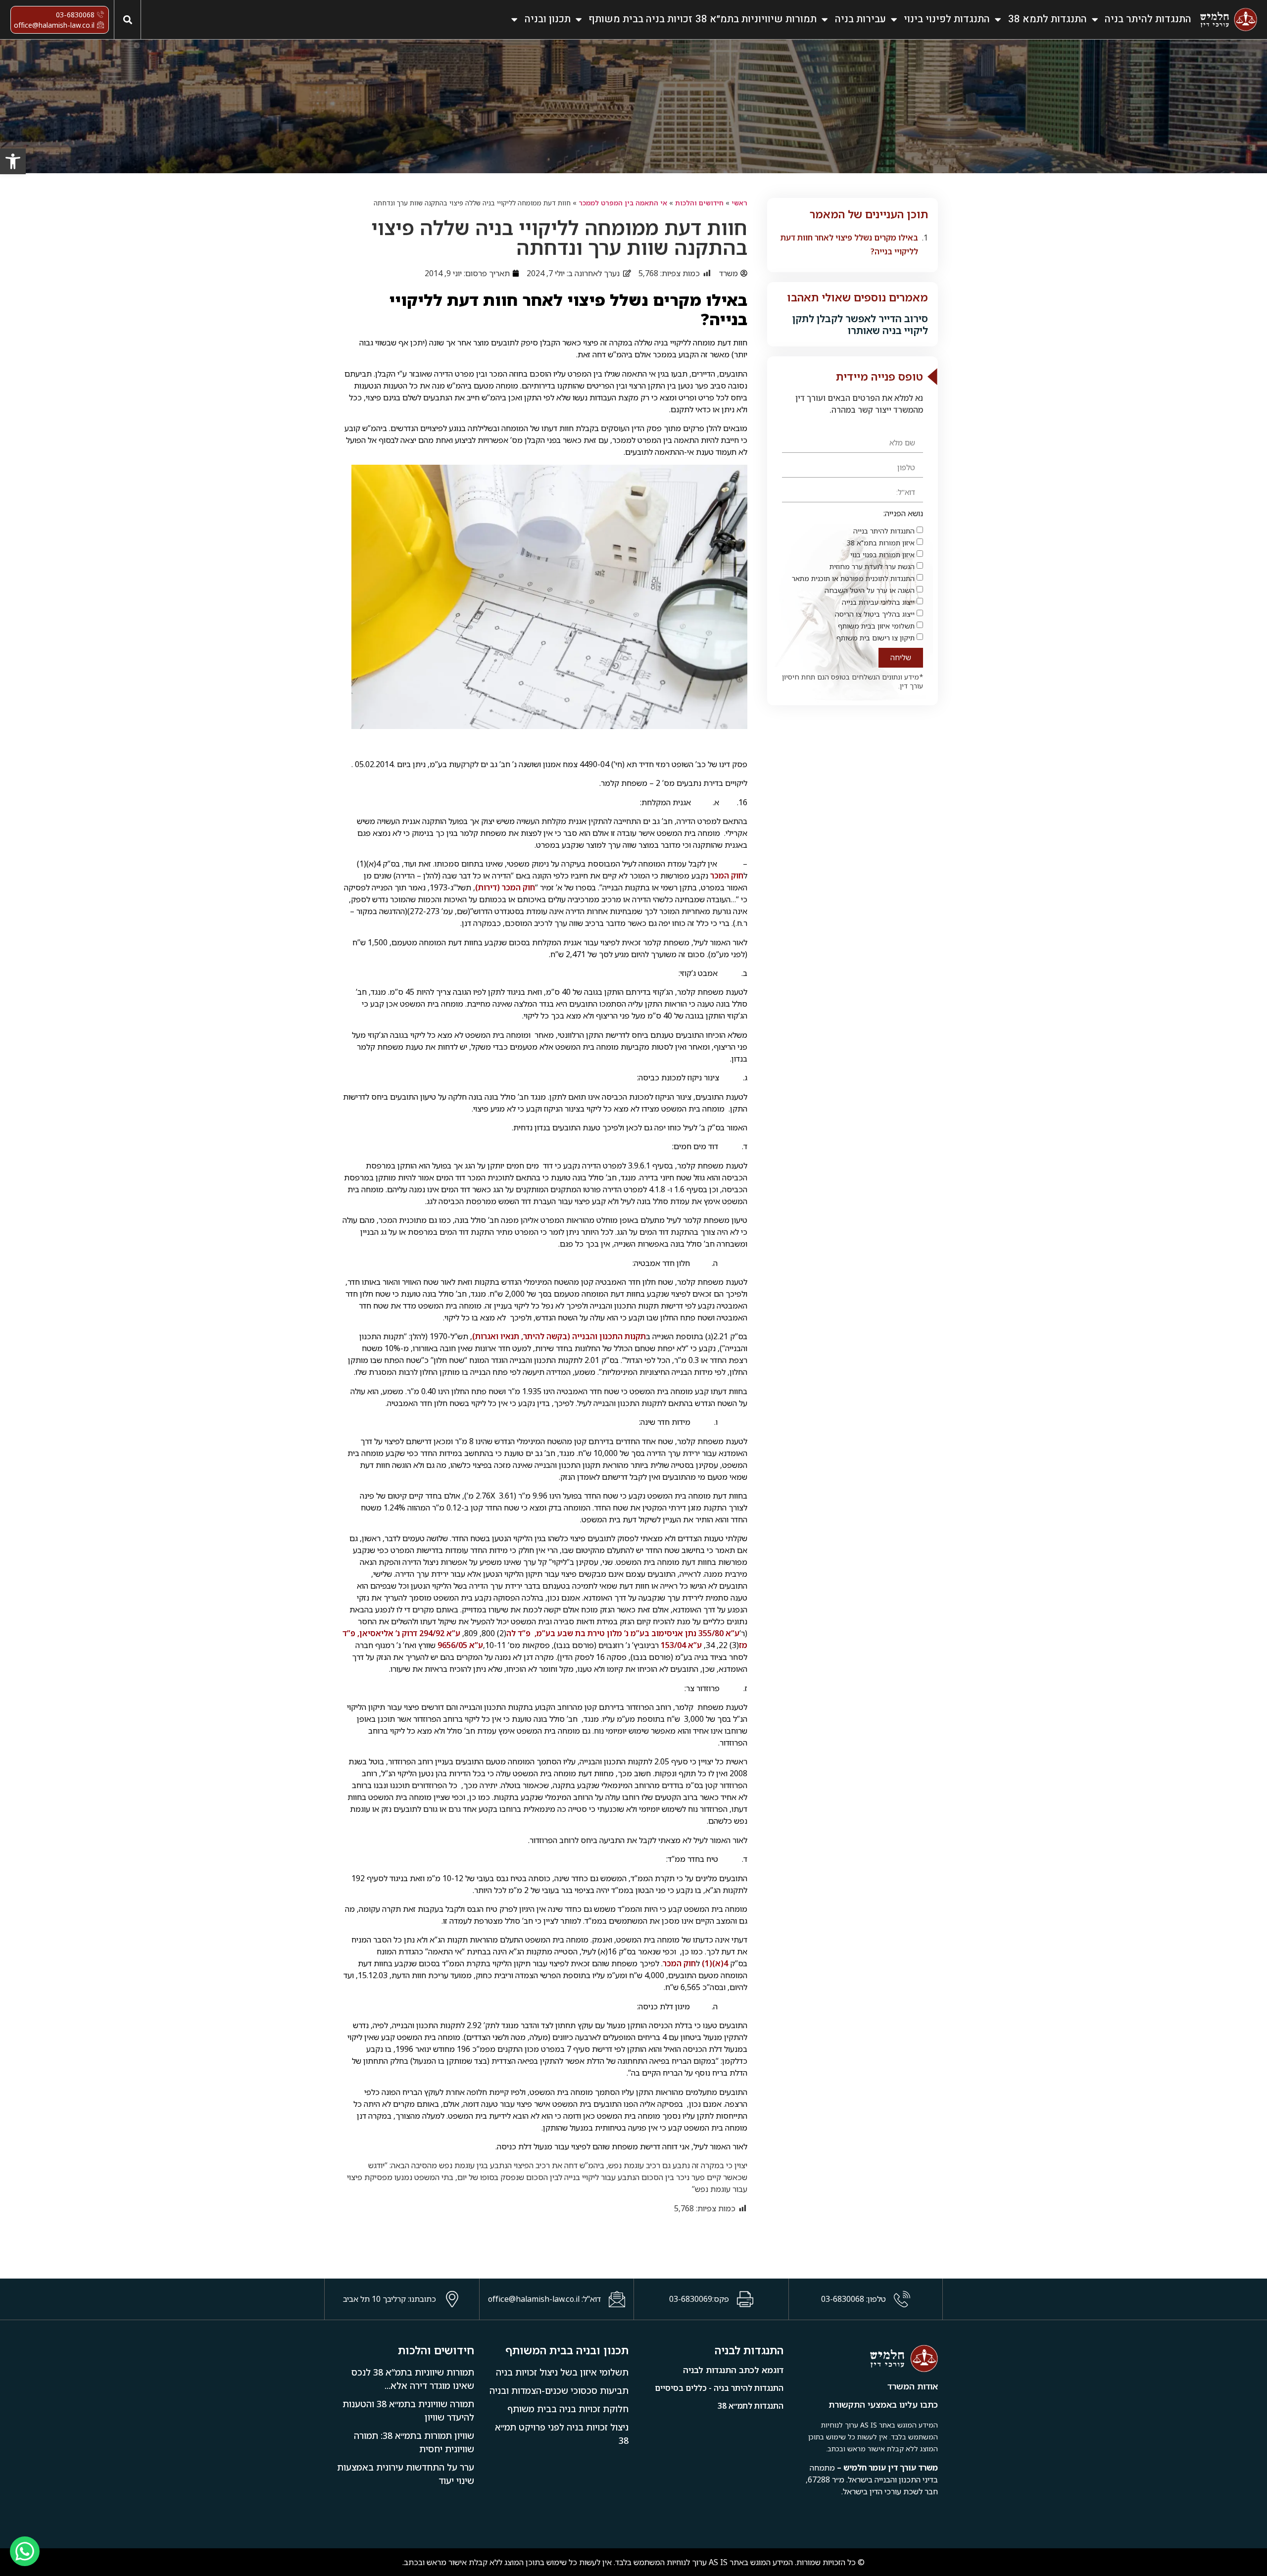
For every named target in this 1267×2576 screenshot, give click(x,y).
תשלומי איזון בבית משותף (876, 626)
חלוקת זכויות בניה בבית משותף (568, 2409)
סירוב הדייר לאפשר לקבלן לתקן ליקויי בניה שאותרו (860, 324)
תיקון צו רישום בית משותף (876, 638)
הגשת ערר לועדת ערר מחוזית (872, 566)
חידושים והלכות (699, 203)
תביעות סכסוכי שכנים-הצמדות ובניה (559, 2390)
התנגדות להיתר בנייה (884, 531)
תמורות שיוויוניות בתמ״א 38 (756, 19)
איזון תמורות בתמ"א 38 (881, 543)
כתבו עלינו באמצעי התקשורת (883, 2405)
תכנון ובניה (548, 19)
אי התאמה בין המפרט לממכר (623, 203)
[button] (127, 20)
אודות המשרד (913, 2386)
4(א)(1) (715, 1963)
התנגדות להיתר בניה (1148, 19)
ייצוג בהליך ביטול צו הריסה (875, 614)
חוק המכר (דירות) (505, 887)
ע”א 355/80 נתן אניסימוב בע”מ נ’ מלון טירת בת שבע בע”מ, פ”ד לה (623, 1633)
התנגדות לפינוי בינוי (947, 19)
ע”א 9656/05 (460, 1645)
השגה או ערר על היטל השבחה (870, 590)
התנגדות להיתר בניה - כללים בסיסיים (719, 2388)
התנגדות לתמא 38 (1048, 19)
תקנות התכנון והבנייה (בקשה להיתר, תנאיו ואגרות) (559, 1336)
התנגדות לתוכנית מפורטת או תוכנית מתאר (853, 578)
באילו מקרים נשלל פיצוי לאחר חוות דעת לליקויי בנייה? (849, 244)
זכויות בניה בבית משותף (640, 19)
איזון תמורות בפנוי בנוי (882, 555)
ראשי (739, 203)
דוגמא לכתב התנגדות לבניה (733, 2370)
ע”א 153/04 (681, 1645)
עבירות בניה (860, 19)
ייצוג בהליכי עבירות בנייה (878, 602)
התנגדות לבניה (749, 2350)
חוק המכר (727, 875)
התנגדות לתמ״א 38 (751, 2406)
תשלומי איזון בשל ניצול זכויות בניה (562, 2372)
